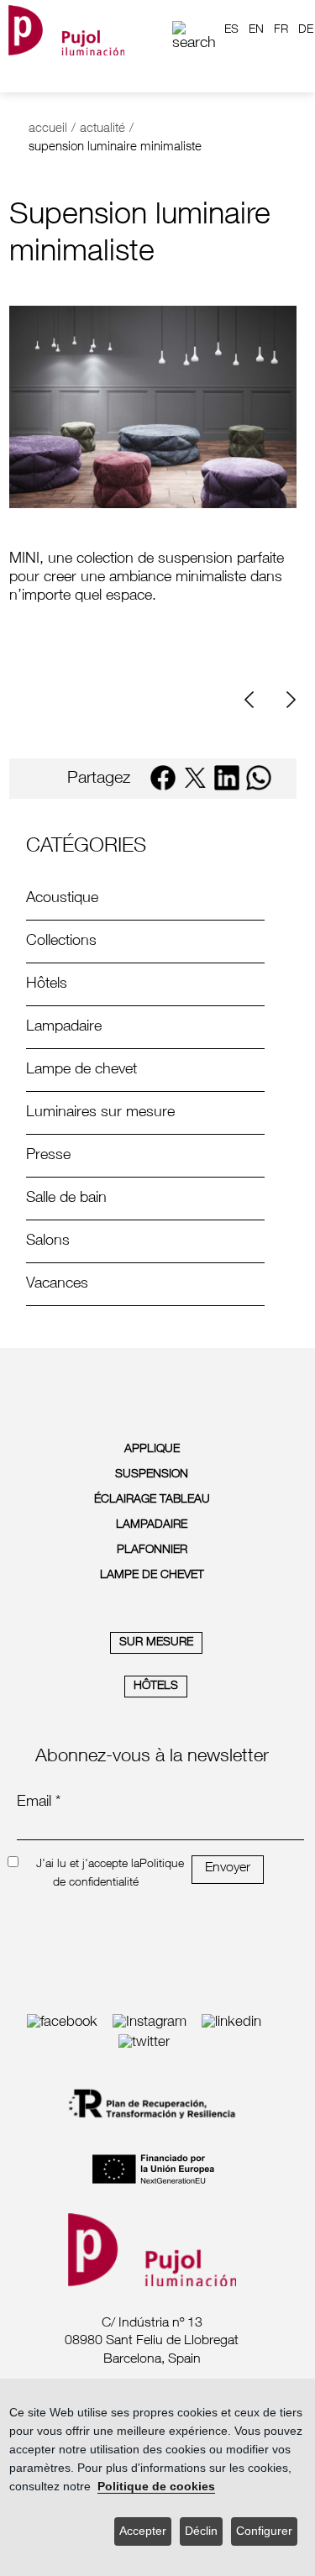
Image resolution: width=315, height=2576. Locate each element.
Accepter (143, 2531)
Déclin (201, 2531)
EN (256, 30)
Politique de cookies (156, 2487)
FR (281, 30)
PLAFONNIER (152, 1550)
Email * (39, 1802)
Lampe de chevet (81, 1070)
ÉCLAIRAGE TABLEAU (152, 1500)
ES (231, 30)
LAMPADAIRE (152, 1525)
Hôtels (47, 984)
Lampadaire (64, 1027)
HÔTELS (156, 1687)
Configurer (264, 2531)
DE (306, 30)
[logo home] (66, 30)
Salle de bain (66, 1199)
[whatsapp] (259, 778)
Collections (61, 942)
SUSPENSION (152, 1475)
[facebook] (163, 778)
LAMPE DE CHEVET (152, 1576)
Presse (48, 1156)
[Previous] (255, 700)
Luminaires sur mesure (100, 1113)
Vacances (57, 1284)
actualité (102, 129)
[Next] (289, 700)
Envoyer (228, 1869)
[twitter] (195, 778)
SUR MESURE (156, 1643)
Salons (48, 1241)
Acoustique (62, 899)
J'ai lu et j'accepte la (88, 1865)
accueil (48, 129)
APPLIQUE (152, 1450)
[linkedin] (227, 778)
